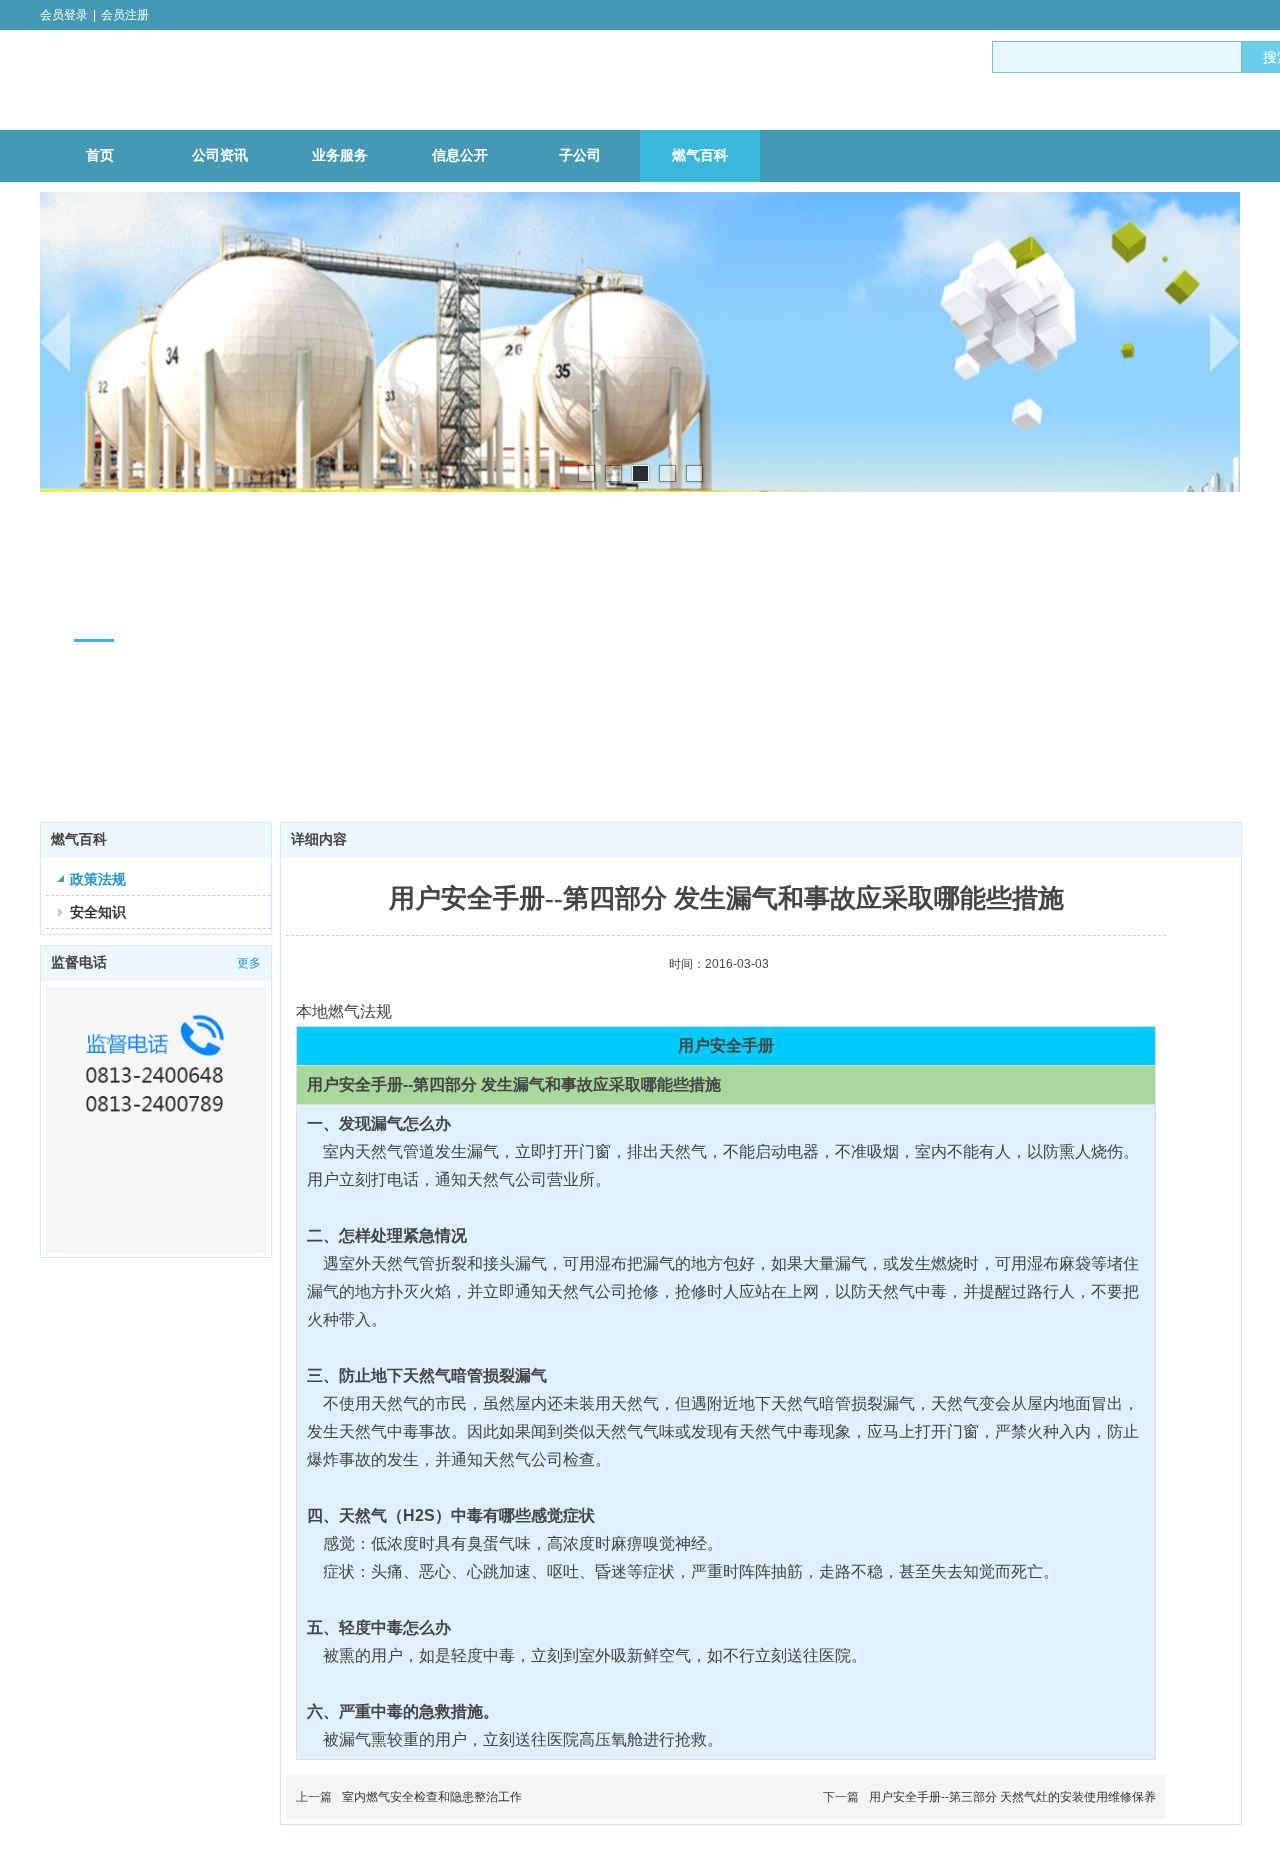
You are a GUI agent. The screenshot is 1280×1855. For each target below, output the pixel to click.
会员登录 (64, 15)
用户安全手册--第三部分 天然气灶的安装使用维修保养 (1012, 1797)
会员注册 (125, 15)
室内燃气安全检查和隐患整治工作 (432, 1797)
